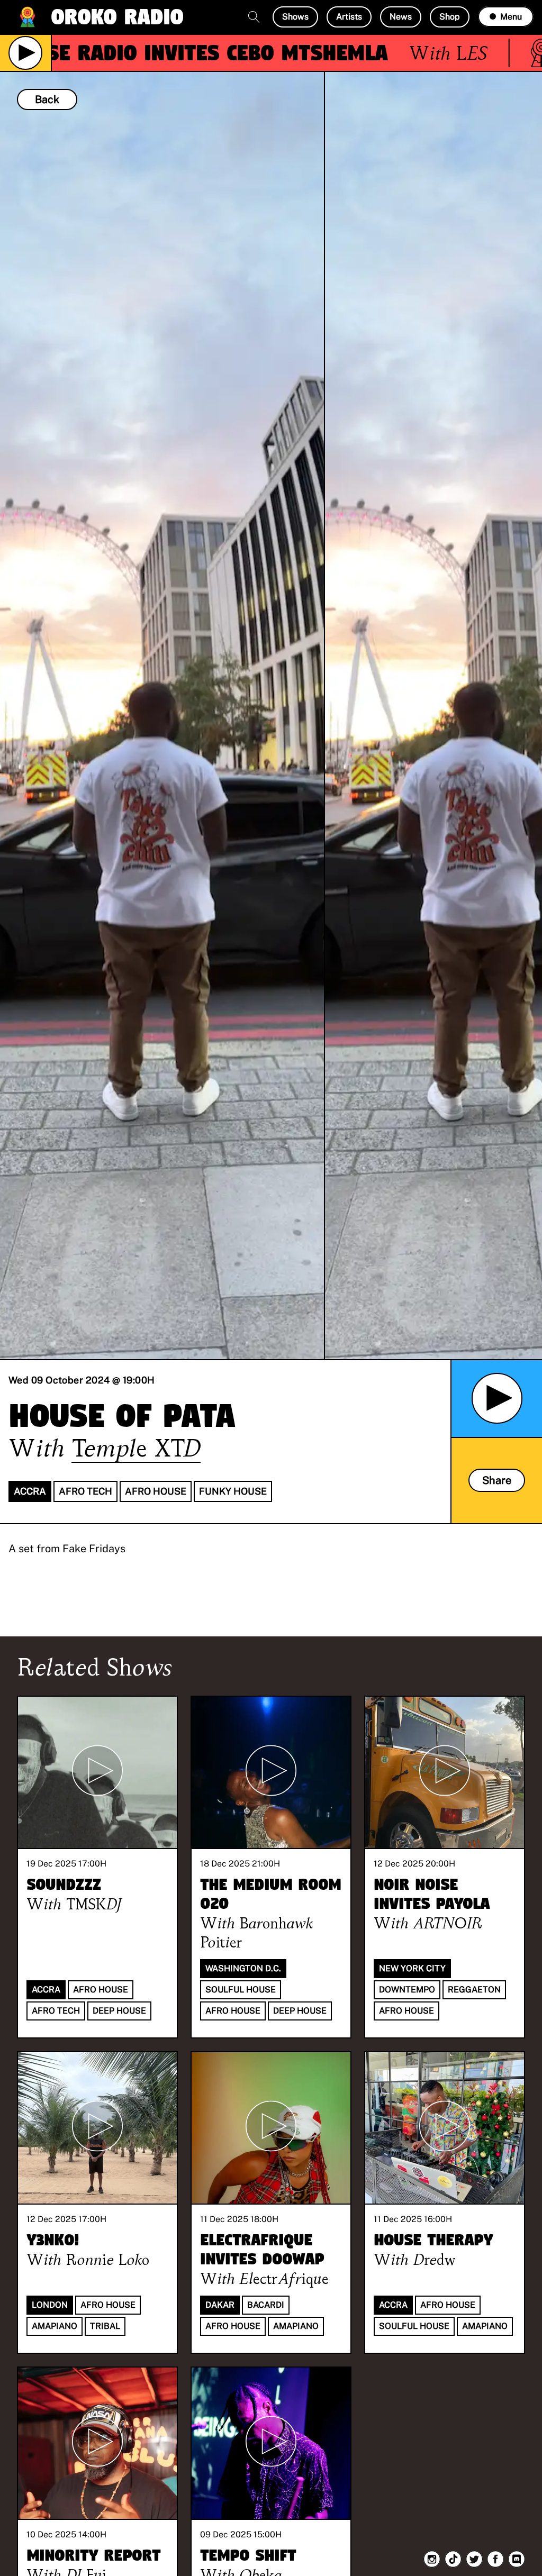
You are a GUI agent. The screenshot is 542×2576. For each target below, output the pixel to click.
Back (47, 99)
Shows (295, 17)
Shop (450, 17)
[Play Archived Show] (497, 1398)
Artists (349, 17)
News (401, 17)
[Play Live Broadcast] (25, 53)
